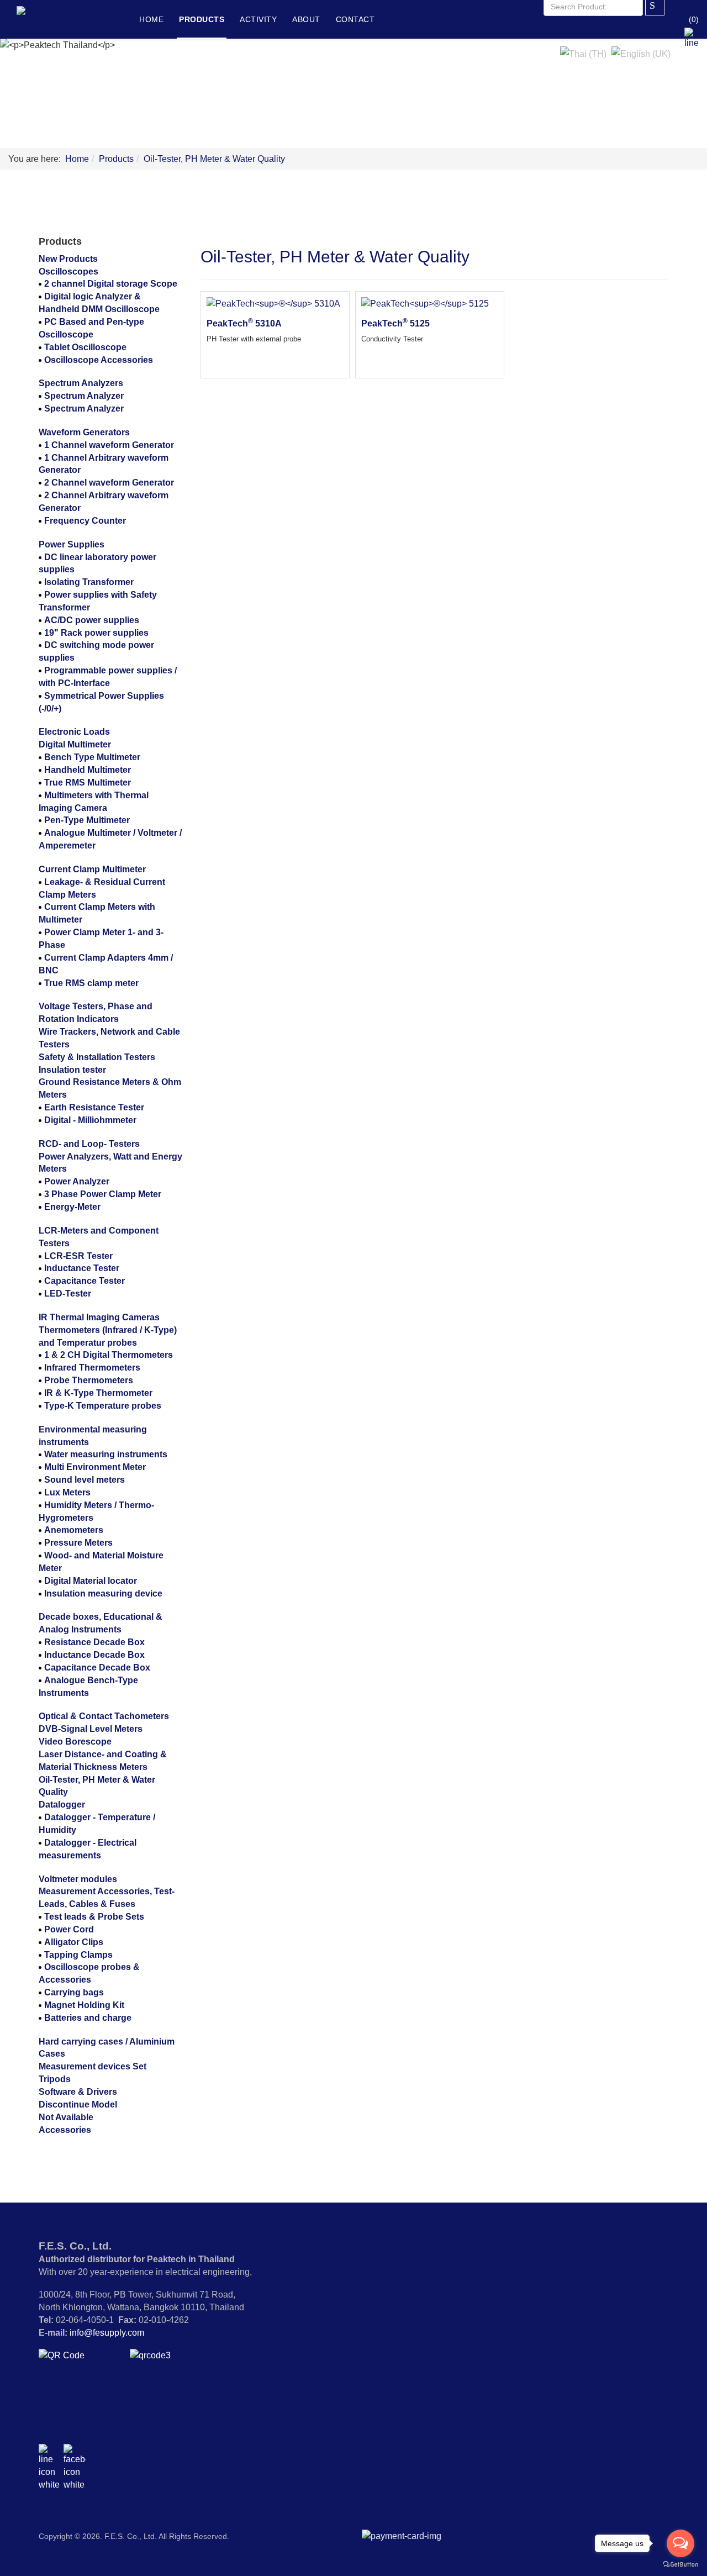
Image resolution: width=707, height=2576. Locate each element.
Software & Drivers (78, 2092)
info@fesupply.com (107, 2333)
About (306, 19)
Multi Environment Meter (95, 1467)
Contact (355, 19)
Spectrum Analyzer (84, 396)
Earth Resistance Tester (94, 1107)
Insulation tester (72, 1070)
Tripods (55, 2079)
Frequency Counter (85, 521)
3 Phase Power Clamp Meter (103, 1194)
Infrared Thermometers (92, 1368)
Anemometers (74, 1530)
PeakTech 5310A (244, 323)
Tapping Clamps (78, 1955)
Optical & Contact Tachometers (104, 1716)
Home (151, 19)
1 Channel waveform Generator (109, 445)
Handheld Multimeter (88, 770)
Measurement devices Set (93, 2066)
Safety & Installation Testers (97, 1057)
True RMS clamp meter (91, 983)
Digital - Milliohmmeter (90, 1120)
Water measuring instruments (106, 1454)
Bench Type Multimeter (92, 757)
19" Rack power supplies (96, 633)
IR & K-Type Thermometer (98, 1393)
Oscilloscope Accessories (99, 360)
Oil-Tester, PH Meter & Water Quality (214, 159)
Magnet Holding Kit (84, 2005)
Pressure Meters (78, 1543)
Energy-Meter (72, 1207)
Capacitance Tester (85, 1281)
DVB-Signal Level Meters (91, 1729)
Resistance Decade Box (94, 1642)
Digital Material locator (91, 1581)
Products (202, 19)
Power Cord (69, 1929)
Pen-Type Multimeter (87, 820)
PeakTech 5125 (395, 323)
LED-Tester (68, 1294)
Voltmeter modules (78, 1879)
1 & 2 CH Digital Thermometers (109, 1355)
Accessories (65, 2130)
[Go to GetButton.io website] (680, 2565)
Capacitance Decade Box (97, 1668)
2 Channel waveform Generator (109, 483)
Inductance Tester (82, 1268)
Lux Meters (67, 1492)
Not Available (66, 2117)
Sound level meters (85, 1480)
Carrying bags (74, 1992)
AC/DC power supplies (92, 620)
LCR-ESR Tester (78, 1256)
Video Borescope (75, 1742)
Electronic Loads (74, 732)
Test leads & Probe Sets (94, 1917)
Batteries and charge (88, 2018)
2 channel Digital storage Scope (111, 284)
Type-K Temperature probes (103, 1406)
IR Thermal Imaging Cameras (99, 1317)
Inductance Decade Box (94, 1655)
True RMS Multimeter (88, 783)
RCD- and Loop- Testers (89, 1144)
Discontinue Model (78, 2104)
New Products (68, 259)
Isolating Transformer (89, 582)
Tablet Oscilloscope (85, 347)
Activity (258, 19)
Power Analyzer (77, 1181)
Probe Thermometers (89, 1380)
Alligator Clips (74, 1942)
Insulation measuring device (103, 1593)
